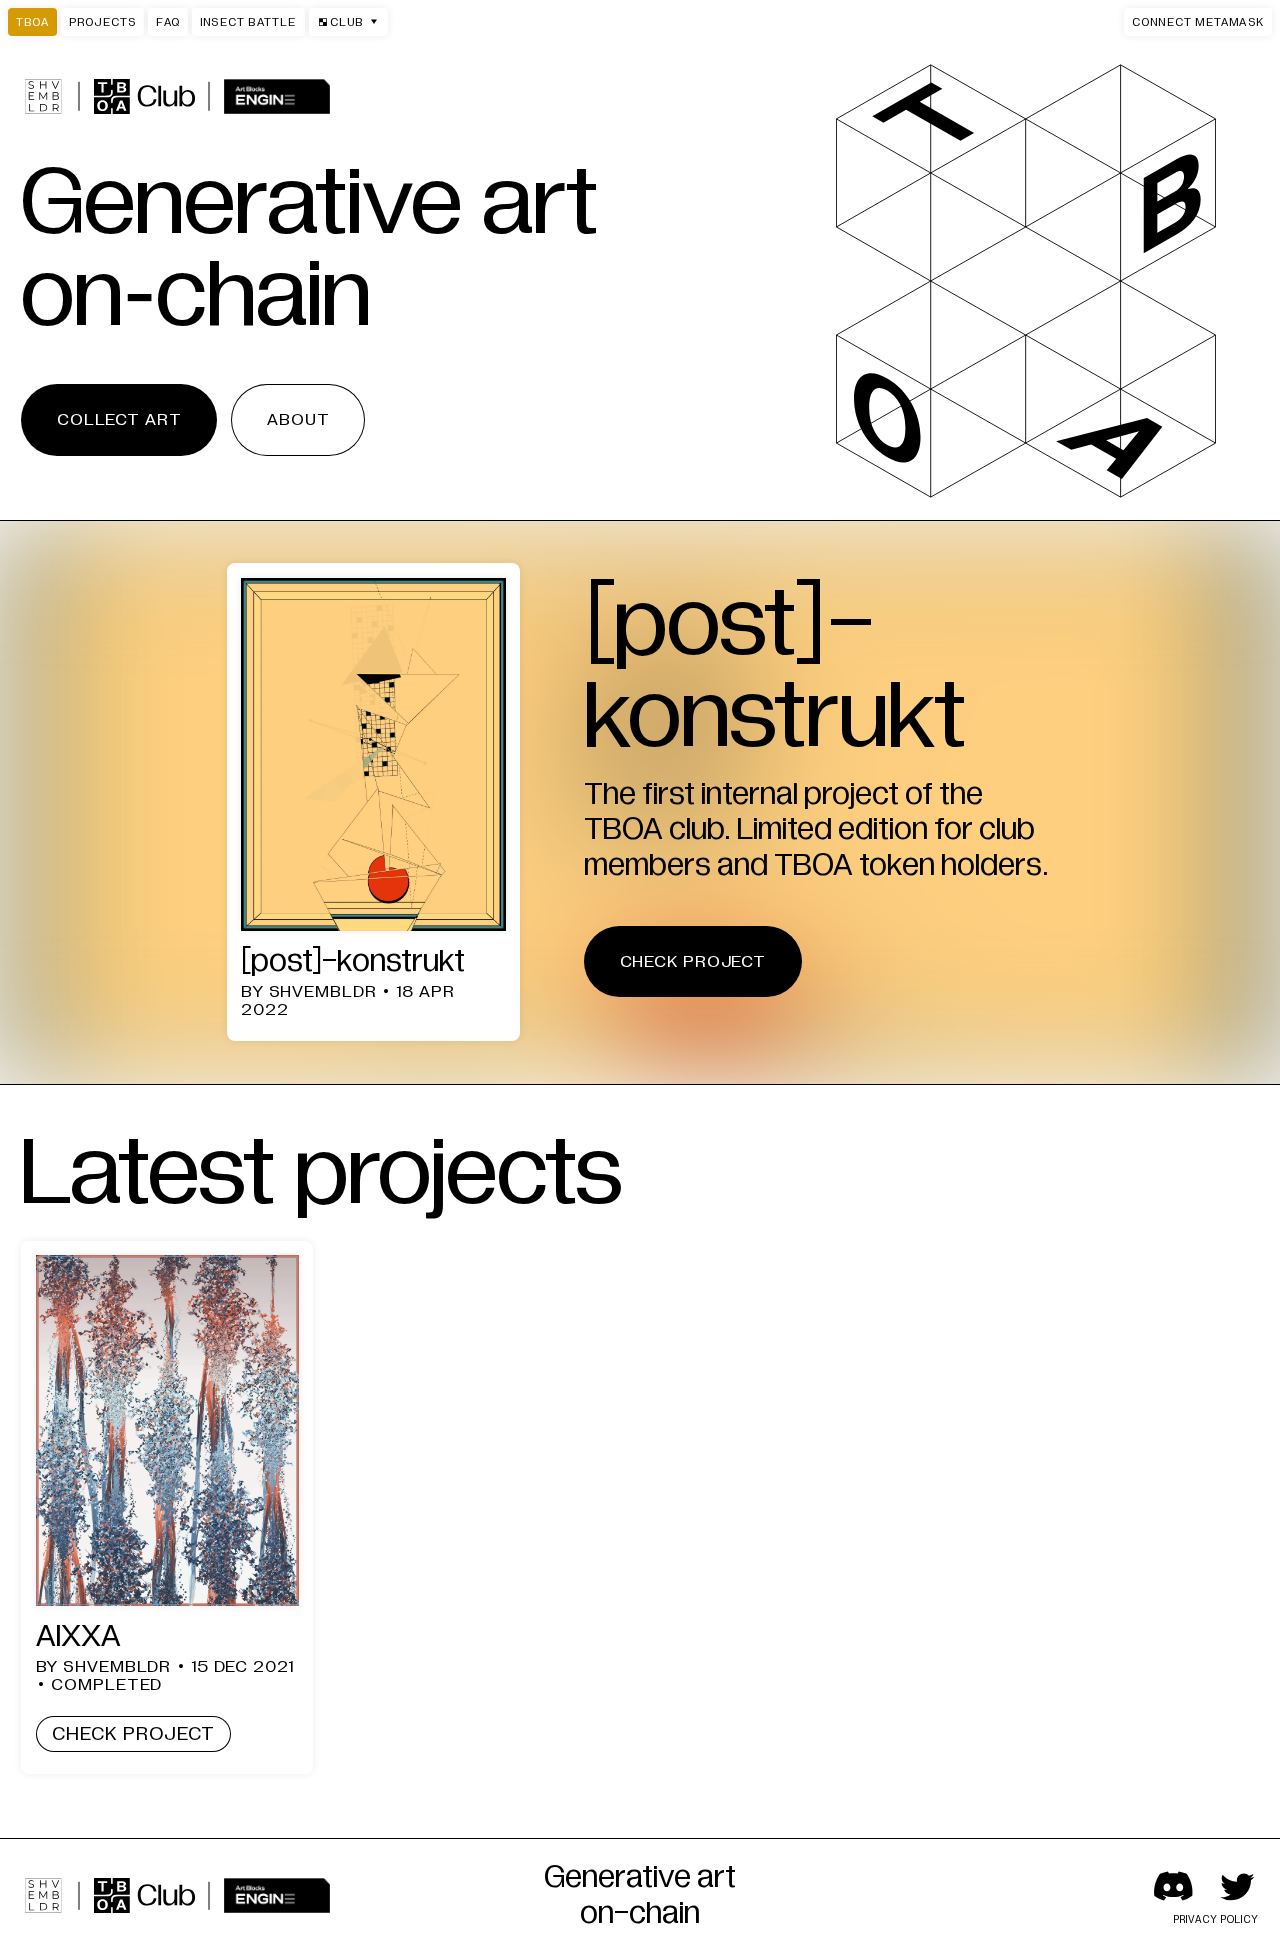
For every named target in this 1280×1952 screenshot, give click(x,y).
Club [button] (340, 22)
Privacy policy (1216, 1919)
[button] (1198, 22)
